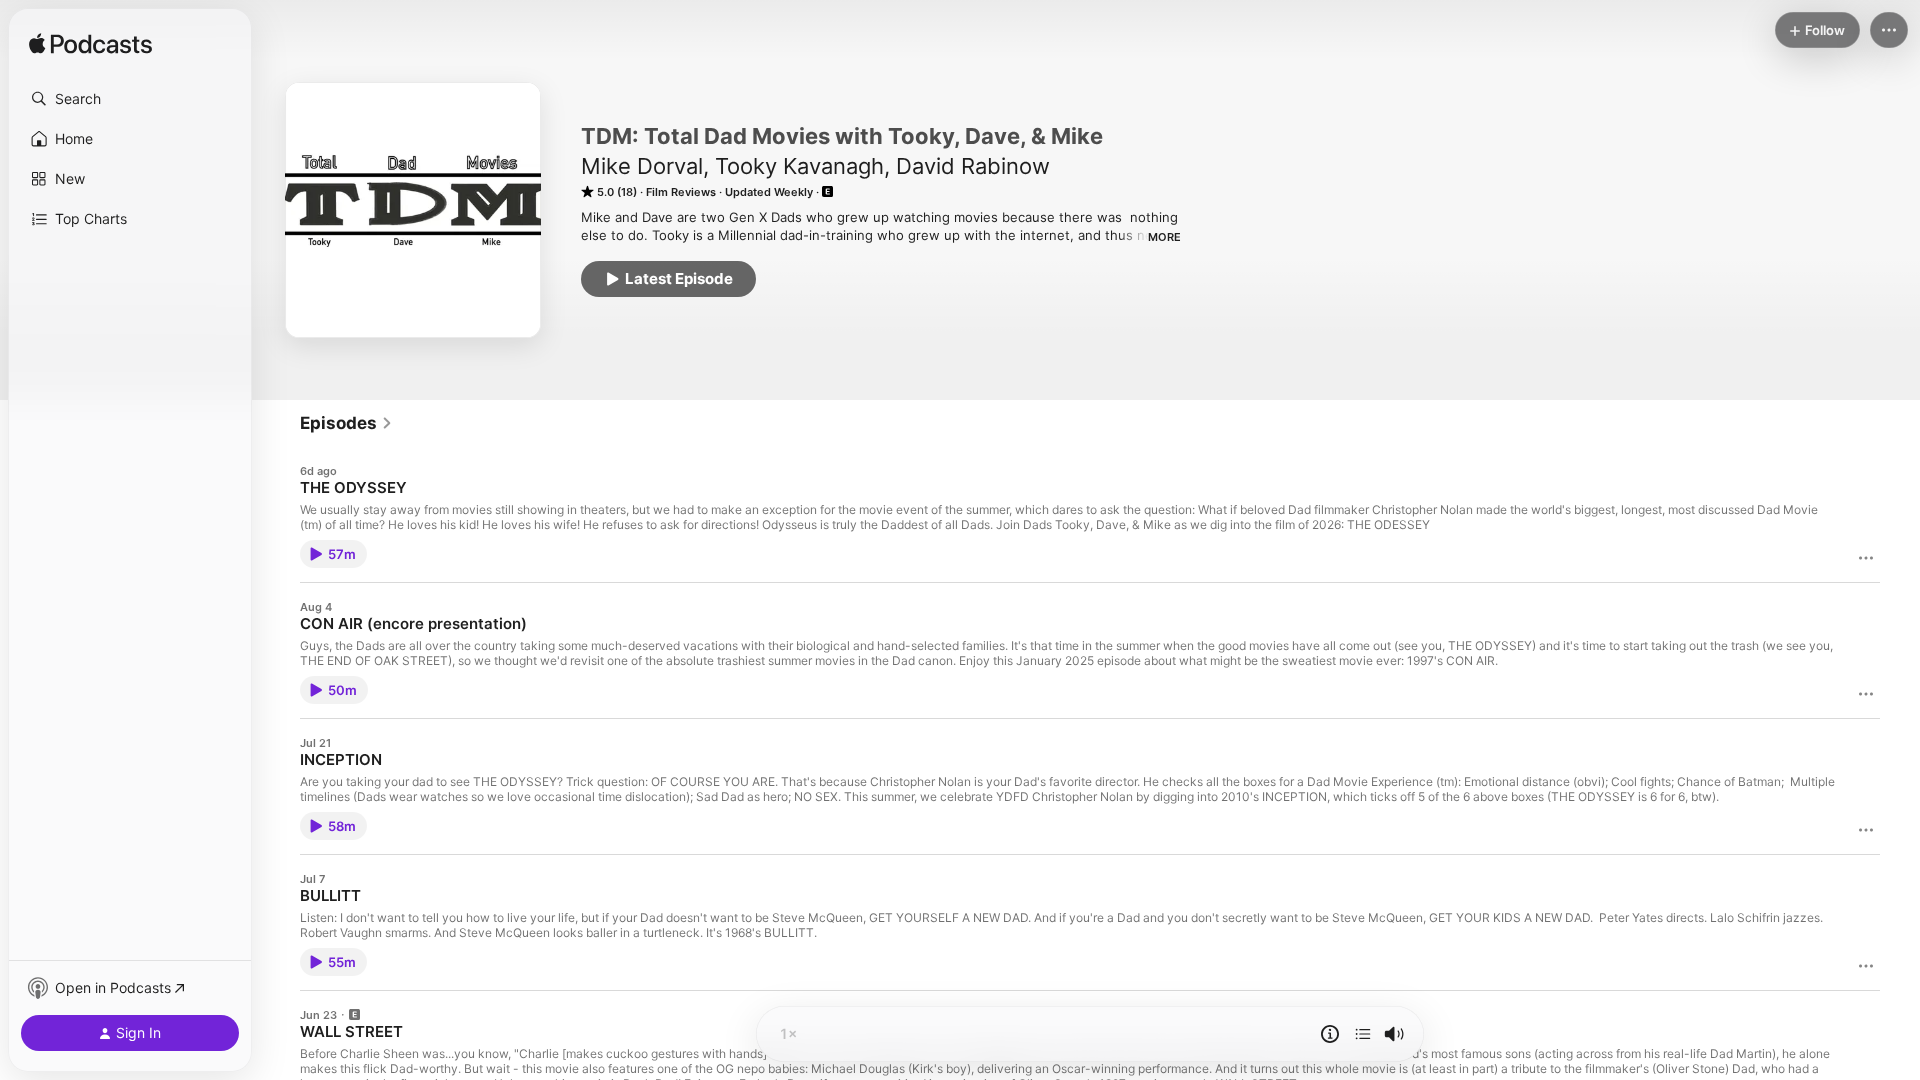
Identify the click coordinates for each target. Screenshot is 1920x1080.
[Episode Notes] (1330, 1034)
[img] (90, 45)
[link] (346, 423)
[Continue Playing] (1363, 1034)
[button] (130, 99)
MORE (1164, 237)
